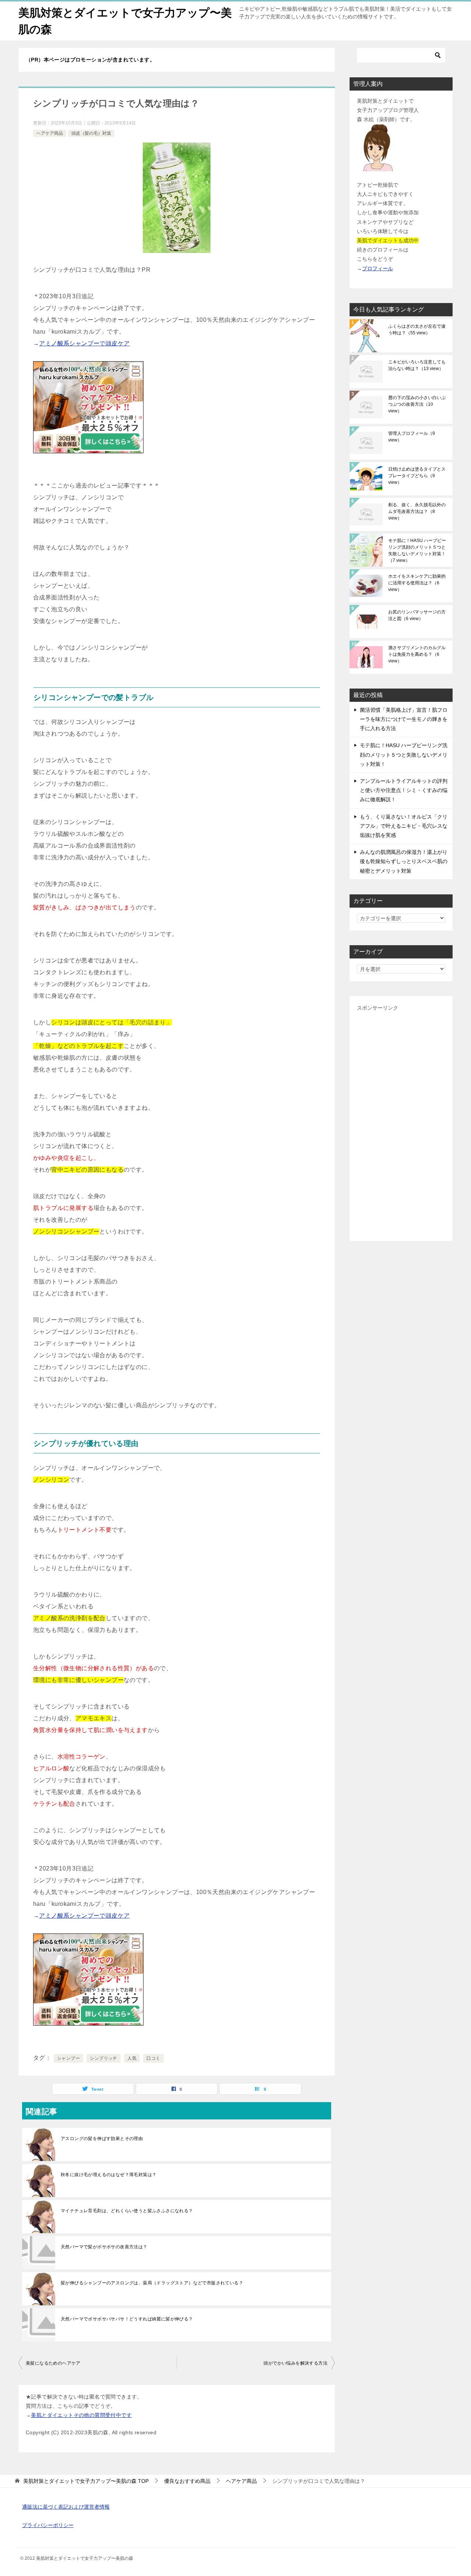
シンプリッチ (103, 2058)
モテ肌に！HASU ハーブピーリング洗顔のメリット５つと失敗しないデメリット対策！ (417, 550)
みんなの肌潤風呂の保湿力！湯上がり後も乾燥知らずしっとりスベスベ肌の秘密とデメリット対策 (404, 861)
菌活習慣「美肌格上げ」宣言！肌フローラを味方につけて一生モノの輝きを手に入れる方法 (404, 719)
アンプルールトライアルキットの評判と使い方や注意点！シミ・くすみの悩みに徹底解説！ (404, 790)
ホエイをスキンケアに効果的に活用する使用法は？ (417, 583)
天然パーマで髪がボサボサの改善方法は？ (104, 2247)
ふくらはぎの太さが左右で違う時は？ (417, 330)
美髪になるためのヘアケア (53, 2363)
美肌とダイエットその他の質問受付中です (81, 2415)
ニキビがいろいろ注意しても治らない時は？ (417, 365)
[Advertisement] (401, 1123)
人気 (132, 2058)
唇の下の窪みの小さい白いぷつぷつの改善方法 (417, 404)
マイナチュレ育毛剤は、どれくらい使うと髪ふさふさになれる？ (127, 2211)
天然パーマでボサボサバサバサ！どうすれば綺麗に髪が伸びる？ (127, 2319)
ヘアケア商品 (50, 133)
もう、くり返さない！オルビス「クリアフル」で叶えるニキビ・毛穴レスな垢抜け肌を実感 (404, 826)
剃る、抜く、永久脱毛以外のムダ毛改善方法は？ (417, 511)
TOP (86, 2481)
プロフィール (378, 268)
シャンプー (68, 2058)
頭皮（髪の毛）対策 (91, 133)
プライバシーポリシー (48, 2525)
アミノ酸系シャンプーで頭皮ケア (84, 343)
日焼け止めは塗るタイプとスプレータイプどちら (417, 476)
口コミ (153, 2058)
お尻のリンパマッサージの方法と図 (417, 615)
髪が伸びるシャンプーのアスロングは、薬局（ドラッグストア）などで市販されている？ (152, 2283)
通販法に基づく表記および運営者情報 (66, 2507)
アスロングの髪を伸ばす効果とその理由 (102, 2139)
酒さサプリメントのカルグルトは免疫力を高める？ (417, 654)
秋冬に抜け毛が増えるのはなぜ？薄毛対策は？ (109, 2175)
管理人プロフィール (412, 437)
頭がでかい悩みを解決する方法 (295, 2363)
